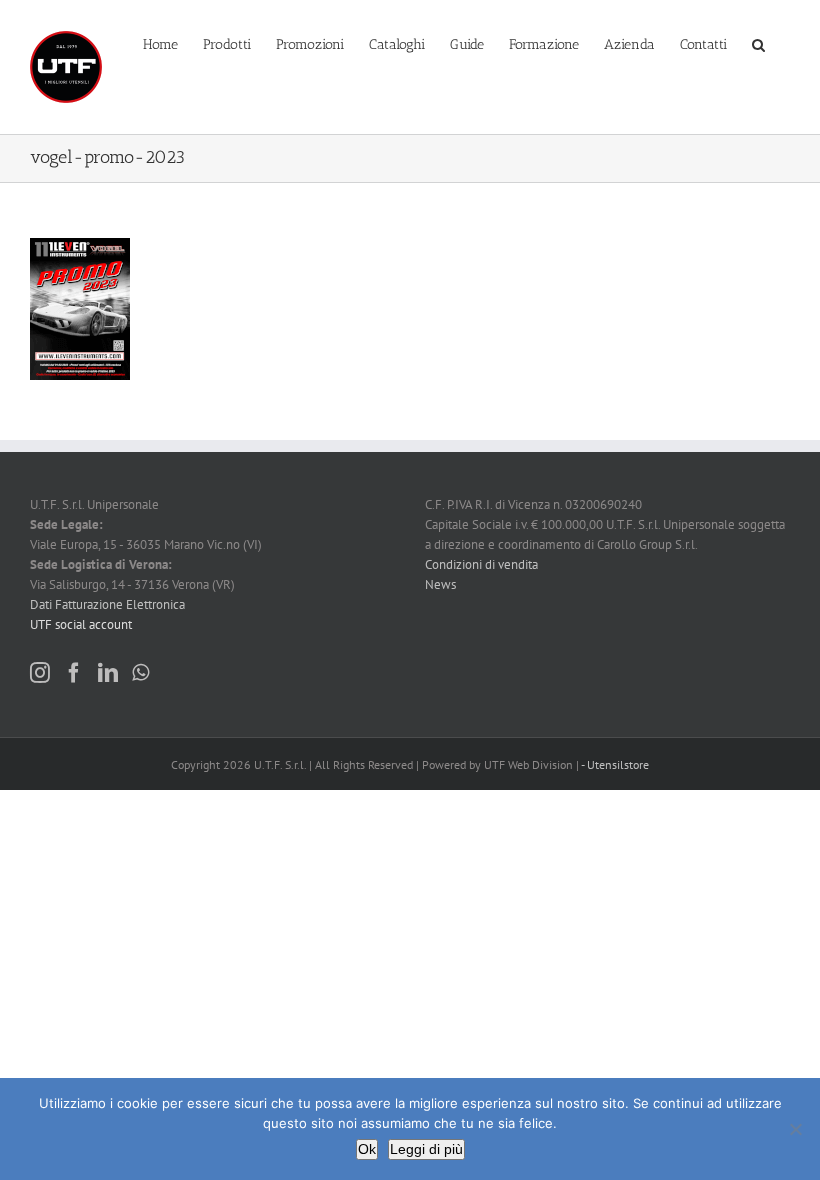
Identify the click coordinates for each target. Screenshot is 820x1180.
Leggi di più (426, 1149)
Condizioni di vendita (481, 564)
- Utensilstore (615, 764)
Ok (367, 1149)
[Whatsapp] (140, 673)
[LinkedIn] (108, 673)
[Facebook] (74, 673)
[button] (758, 43)
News (440, 584)
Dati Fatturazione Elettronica (107, 604)
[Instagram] (40, 673)
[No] (795, 1129)
